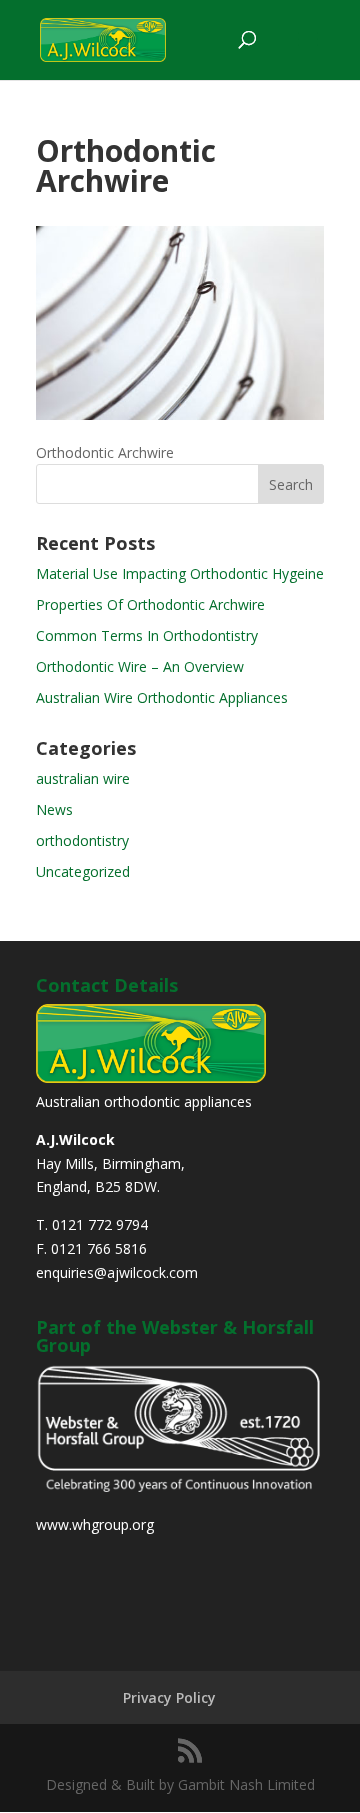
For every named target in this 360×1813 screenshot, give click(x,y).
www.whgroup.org (95, 1524)
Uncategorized (83, 871)
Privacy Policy (169, 1697)
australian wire (83, 778)
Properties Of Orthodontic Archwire (150, 604)
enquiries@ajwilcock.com (117, 1272)
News (54, 809)
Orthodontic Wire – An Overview (140, 666)
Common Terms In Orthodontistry (147, 635)
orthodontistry (82, 840)
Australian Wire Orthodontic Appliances (162, 697)
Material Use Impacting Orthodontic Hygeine (180, 573)
